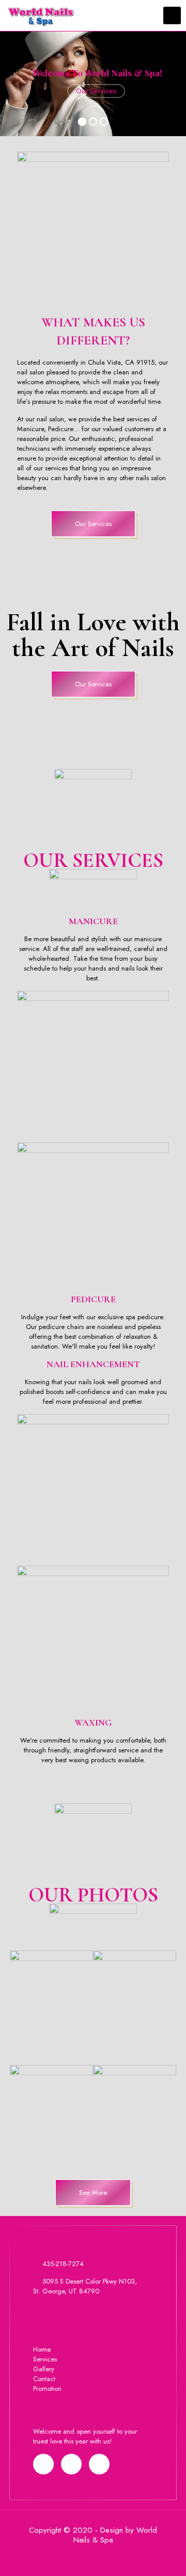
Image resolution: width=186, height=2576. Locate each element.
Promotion (47, 2389)
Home (42, 2349)
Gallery (44, 2369)
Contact (44, 2379)
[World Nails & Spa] (37, 15)
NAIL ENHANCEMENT (93, 1364)
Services (45, 2359)
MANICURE (93, 921)
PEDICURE (93, 1299)
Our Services (96, 91)
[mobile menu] (172, 15)
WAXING (93, 1722)
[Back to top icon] (165, 2555)
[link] (51, 2003)
